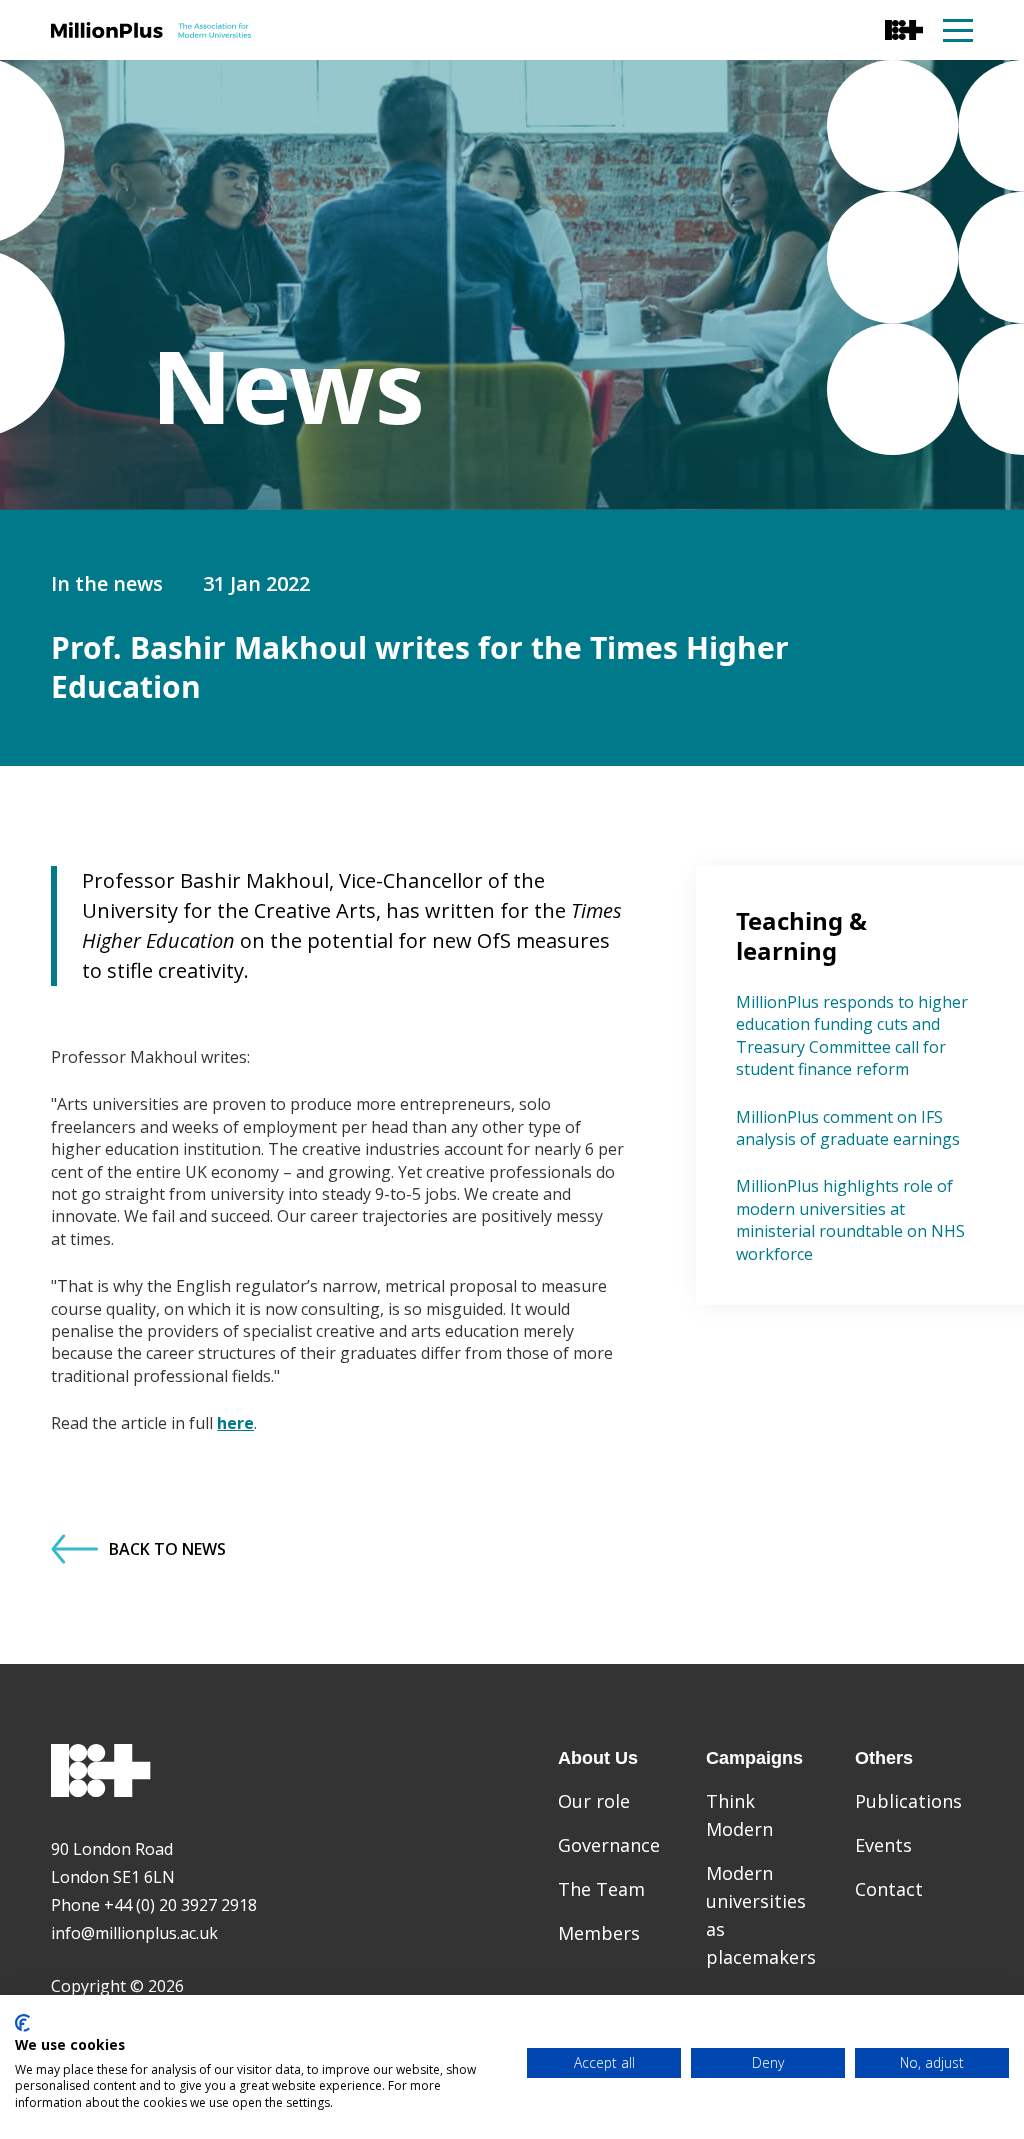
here (235, 1423)
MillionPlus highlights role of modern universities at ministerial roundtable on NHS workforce (850, 1219)
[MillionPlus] (151, 30)
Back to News (167, 1549)
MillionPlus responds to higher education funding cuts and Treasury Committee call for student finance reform (852, 1035)
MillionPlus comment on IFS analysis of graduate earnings (848, 1128)
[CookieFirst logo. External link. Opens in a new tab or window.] (22, 2023)
